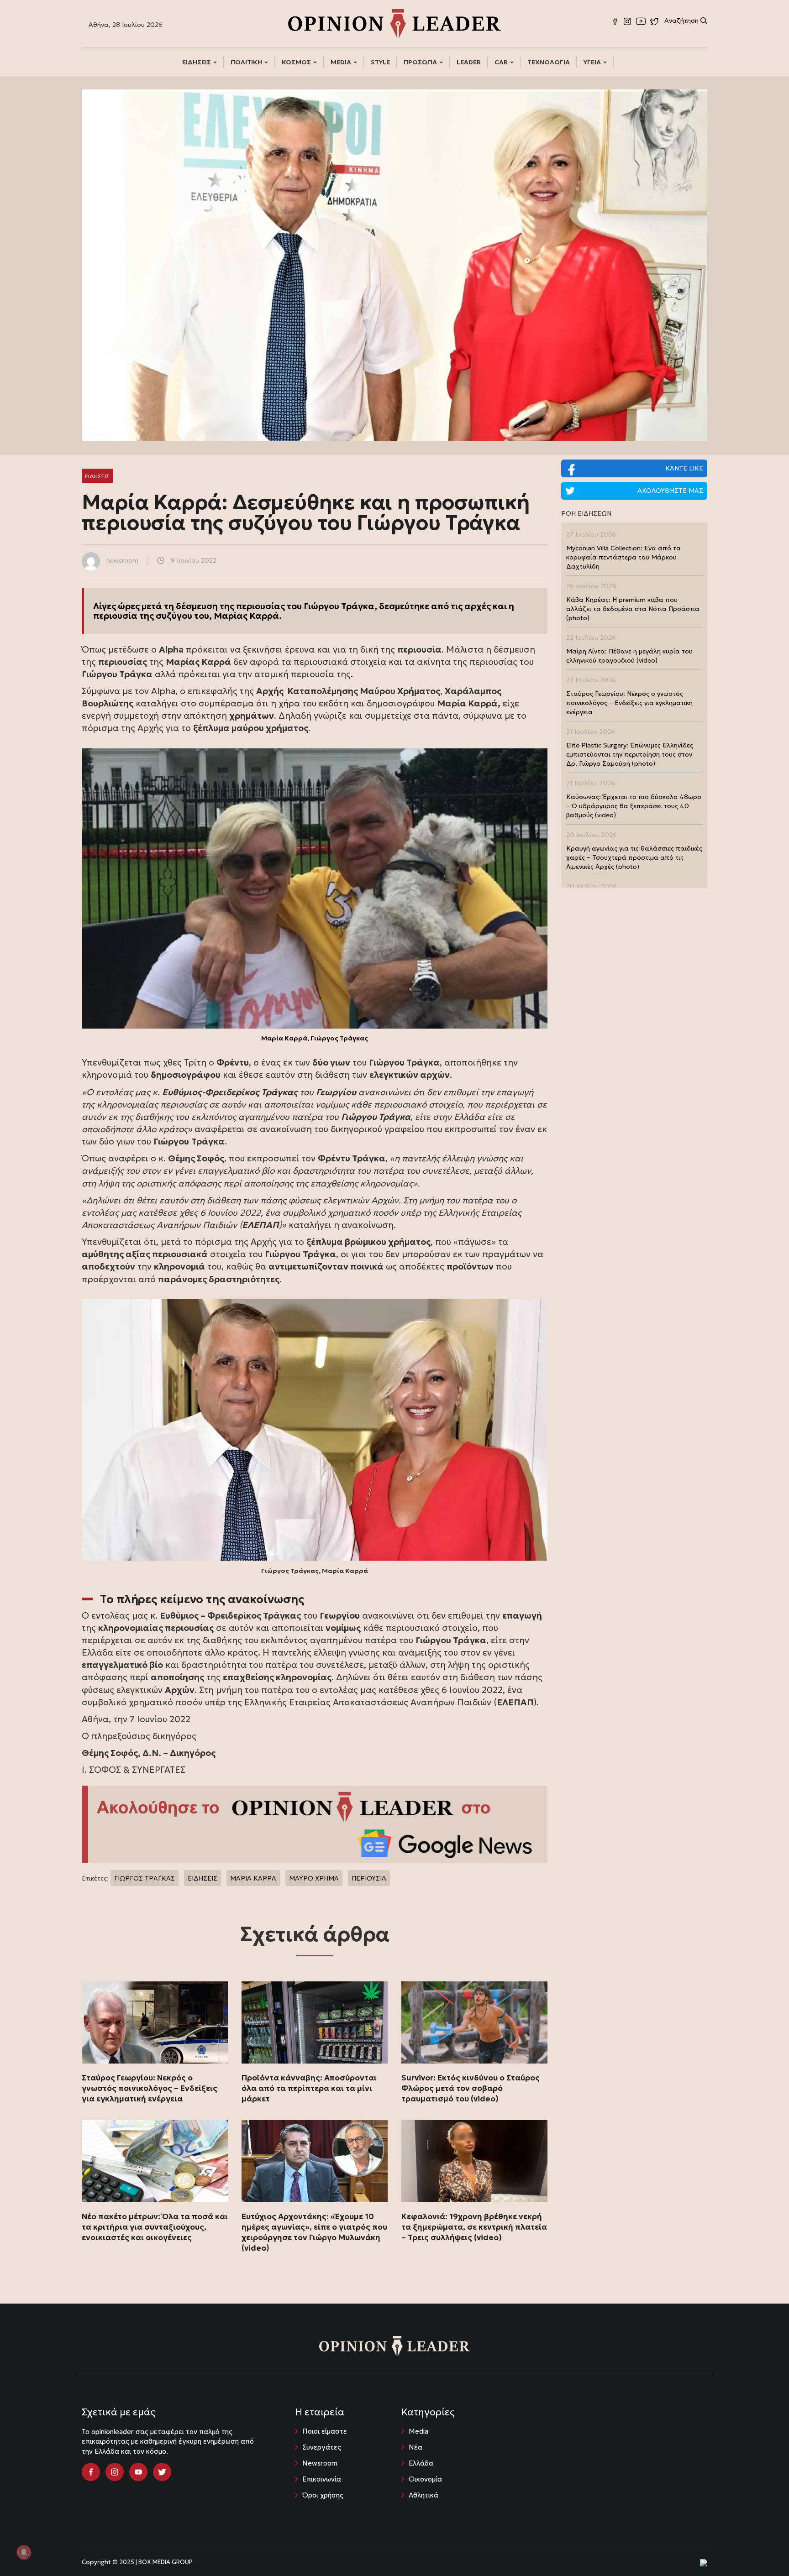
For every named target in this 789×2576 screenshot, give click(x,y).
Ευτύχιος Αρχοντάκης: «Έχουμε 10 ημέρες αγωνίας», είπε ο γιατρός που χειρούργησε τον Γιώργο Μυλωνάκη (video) (314, 2232)
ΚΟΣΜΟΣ (297, 62)
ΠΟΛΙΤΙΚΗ (247, 62)
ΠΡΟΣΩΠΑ (421, 62)
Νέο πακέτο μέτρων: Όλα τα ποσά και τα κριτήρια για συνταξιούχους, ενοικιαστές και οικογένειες (155, 2227)
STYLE (380, 62)
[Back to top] (762, 2549)
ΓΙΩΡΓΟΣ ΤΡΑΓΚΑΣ (145, 1878)
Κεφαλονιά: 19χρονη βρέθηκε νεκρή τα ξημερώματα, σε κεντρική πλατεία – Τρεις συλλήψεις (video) (474, 2227)
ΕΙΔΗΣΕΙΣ (197, 62)
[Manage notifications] (24, 2552)
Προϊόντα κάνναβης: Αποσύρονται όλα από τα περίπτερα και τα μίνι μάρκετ (309, 2088)
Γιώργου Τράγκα (339, 606)
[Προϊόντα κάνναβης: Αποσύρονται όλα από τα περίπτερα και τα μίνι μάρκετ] (315, 2022)
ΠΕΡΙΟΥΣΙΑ (369, 1878)
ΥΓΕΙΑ (593, 62)
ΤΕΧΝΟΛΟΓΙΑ (549, 62)
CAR (502, 62)
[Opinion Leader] (394, 23)
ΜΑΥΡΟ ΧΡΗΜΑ (314, 1878)
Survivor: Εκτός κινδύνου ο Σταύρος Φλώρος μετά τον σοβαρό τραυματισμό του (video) (471, 2088)
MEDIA (342, 62)
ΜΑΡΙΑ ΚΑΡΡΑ (253, 1878)
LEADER (469, 62)
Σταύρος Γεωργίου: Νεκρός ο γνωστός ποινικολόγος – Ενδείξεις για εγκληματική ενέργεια (150, 2088)
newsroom (122, 560)
